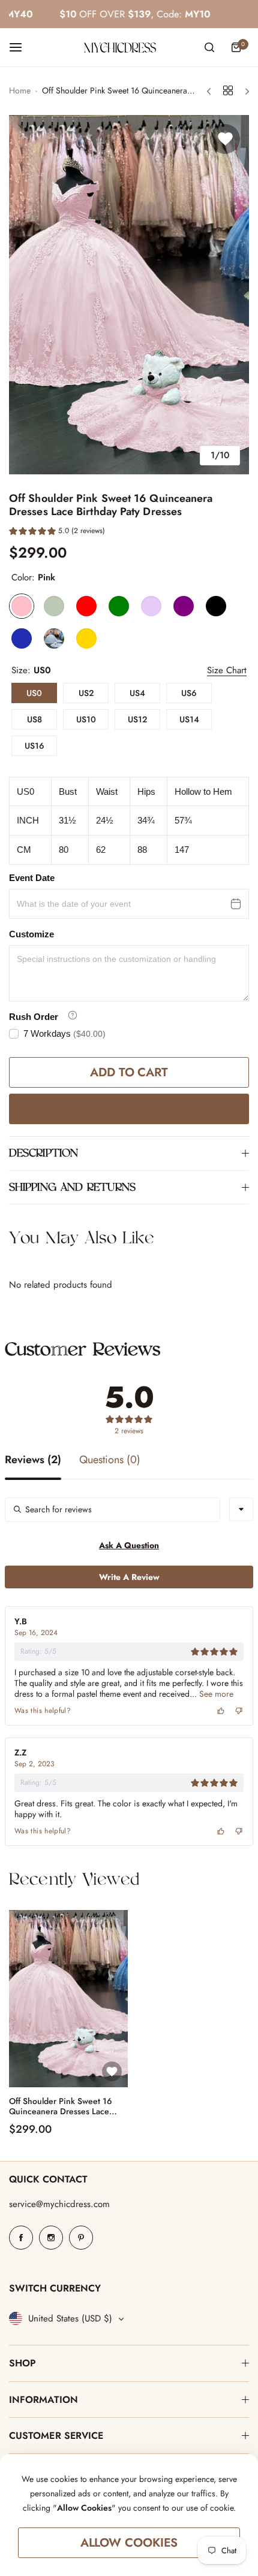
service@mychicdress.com (59, 2204)
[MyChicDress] (120, 48)
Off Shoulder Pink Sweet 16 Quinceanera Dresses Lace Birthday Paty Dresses (61, 2106)
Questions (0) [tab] (110, 1461)
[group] (129, 295)
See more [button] (215, 1694)
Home (20, 90)
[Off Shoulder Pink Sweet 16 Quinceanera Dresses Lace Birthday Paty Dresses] (68, 1999)
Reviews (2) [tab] (33, 1461)
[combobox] (241, 1509)
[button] (57, 532)
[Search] (209, 47)
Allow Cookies (129, 2543)
